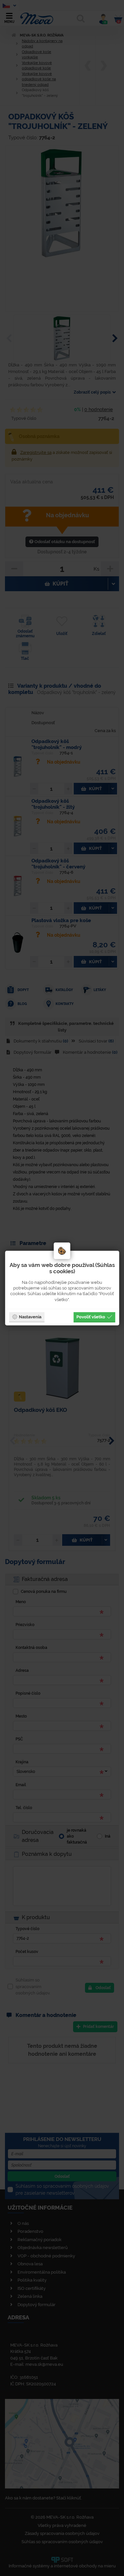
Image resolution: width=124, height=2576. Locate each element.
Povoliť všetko (91, 1317)
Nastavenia (30, 1317)
